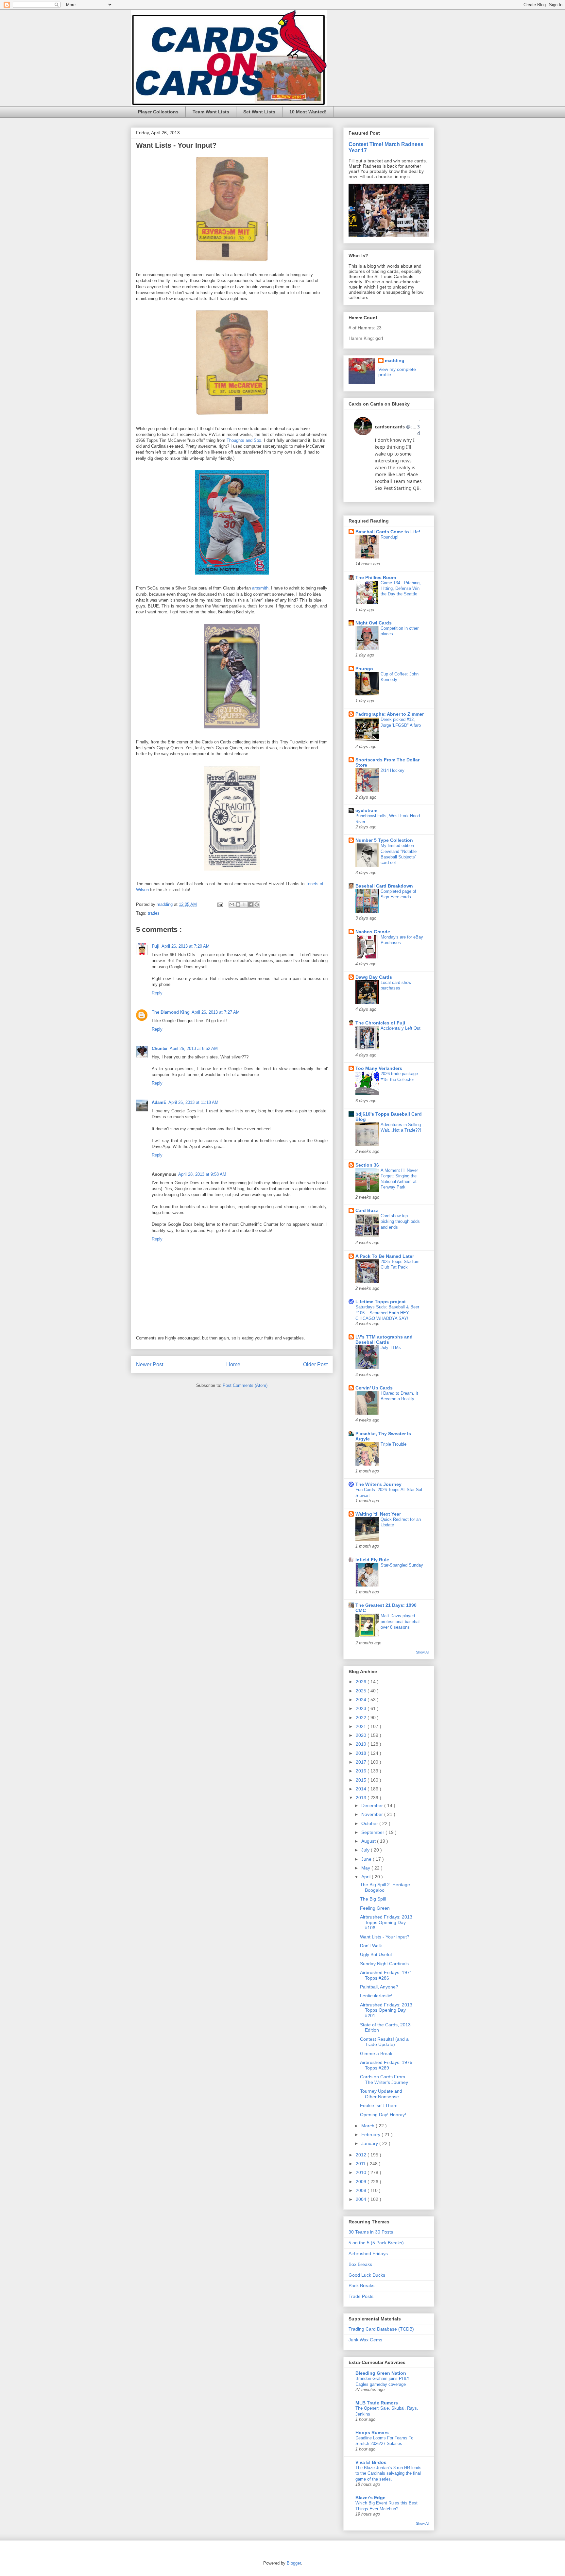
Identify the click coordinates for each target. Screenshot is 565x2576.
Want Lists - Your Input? (385, 1937)
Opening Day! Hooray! (383, 2115)
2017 (362, 1762)
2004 (362, 2199)
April (367, 1877)
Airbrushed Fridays (368, 2253)
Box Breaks (360, 2264)
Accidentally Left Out (401, 1028)
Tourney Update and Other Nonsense (381, 2094)
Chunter (160, 1048)
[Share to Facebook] (250, 905)
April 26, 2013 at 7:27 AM (216, 1012)
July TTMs (391, 1347)
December (373, 1805)
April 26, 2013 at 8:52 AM (194, 1048)
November (373, 1814)
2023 (362, 1708)
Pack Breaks (361, 2285)
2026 (362, 1682)
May (366, 1868)
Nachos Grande (373, 932)
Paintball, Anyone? (379, 1987)
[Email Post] (220, 904)
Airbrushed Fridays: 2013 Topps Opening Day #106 (386, 1922)
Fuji (156, 946)
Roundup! (390, 537)
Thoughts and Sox (244, 440)
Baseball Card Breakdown (384, 886)
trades (154, 913)
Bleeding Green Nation (381, 2373)
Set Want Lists (259, 112)
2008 (362, 2190)
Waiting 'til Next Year (378, 1514)
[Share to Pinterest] (257, 905)
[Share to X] (244, 905)
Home (233, 1364)
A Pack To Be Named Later (385, 1256)
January (370, 2143)
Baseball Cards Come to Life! (388, 532)
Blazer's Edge (370, 2498)
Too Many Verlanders (379, 1068)
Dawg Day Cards (374, 977)
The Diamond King (171, 1012)
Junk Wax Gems (365, 2340)
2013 (362, 1798)
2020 (362, 1735)
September (373, 1832)
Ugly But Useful (376, 1954)
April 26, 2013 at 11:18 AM (193, 1102)
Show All (422, 1652)
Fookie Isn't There (379, 2105)
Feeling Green (375, 1908)
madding (395, 360)
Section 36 (367, 1165)
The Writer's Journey (378, 1484)
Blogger (294, 2563)
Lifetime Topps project (381, 1302)
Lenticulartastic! (376, 1996)
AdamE (159, 1102)
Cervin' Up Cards (374, 1388)
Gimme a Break (376, 2053)
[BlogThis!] (238, 905)
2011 (361, 2164)
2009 (362, 2182)
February (371, 2135)
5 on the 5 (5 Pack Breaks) (376, 2243)
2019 (362, 1744)
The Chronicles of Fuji (380, 1023)
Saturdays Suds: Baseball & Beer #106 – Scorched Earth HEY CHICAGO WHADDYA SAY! (387, 1313)
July (366, 1850)
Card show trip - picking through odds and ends (400, 1222)
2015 (362, 1780)
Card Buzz (367, 1210)
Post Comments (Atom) (245, 1385)
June (367, 1859)
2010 (362, 2172)
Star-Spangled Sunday (402, 1565)
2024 (362, 1700)
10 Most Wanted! (308, 112)
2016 (362, 1771)
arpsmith (260, 588)
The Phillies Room (376, 577)
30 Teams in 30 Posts (371, 2232)
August (369, 1841)
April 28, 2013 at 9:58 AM (202, 1174)
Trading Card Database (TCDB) (381, 2329)
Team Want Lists (211, 112)
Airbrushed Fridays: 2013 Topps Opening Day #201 (386, 2010)
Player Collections (158, 112)
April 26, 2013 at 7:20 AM (186, 946)
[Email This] (232, 905)
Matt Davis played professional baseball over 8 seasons (401, 1621)
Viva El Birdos (371, 2462)
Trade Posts (361, 2296)
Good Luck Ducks (367, 2275)
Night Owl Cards (374, 623)
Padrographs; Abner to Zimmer (390, 714)
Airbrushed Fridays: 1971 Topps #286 (386, 1975)
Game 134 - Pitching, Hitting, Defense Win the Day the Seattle (401, 589)
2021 (362, 1726)
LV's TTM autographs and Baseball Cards (384, 1339)
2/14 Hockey (393, 770)
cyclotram (366, 810)
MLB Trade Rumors (377, 2403)
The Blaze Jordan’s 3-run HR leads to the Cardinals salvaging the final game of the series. (388, 2473)
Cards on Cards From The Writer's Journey (384, 2079)
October (370, 1823)
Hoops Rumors (372, 2433)
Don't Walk (371, 1946)
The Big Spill (373, 1899)
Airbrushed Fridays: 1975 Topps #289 (386, 2065)
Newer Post (150, 1364)
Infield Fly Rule (372, 1560)
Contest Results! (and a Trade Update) (384, 2042)
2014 (362, 1789)
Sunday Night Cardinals (384, 1964)
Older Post (315, 1364)
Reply (157, 993)
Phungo (364, 669)
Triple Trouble (394, 1444)
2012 (362, 2155)
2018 (362, 1753)
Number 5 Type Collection (384, 840)
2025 (362, 1691)
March (368, 2126)
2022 (362, 1718)
